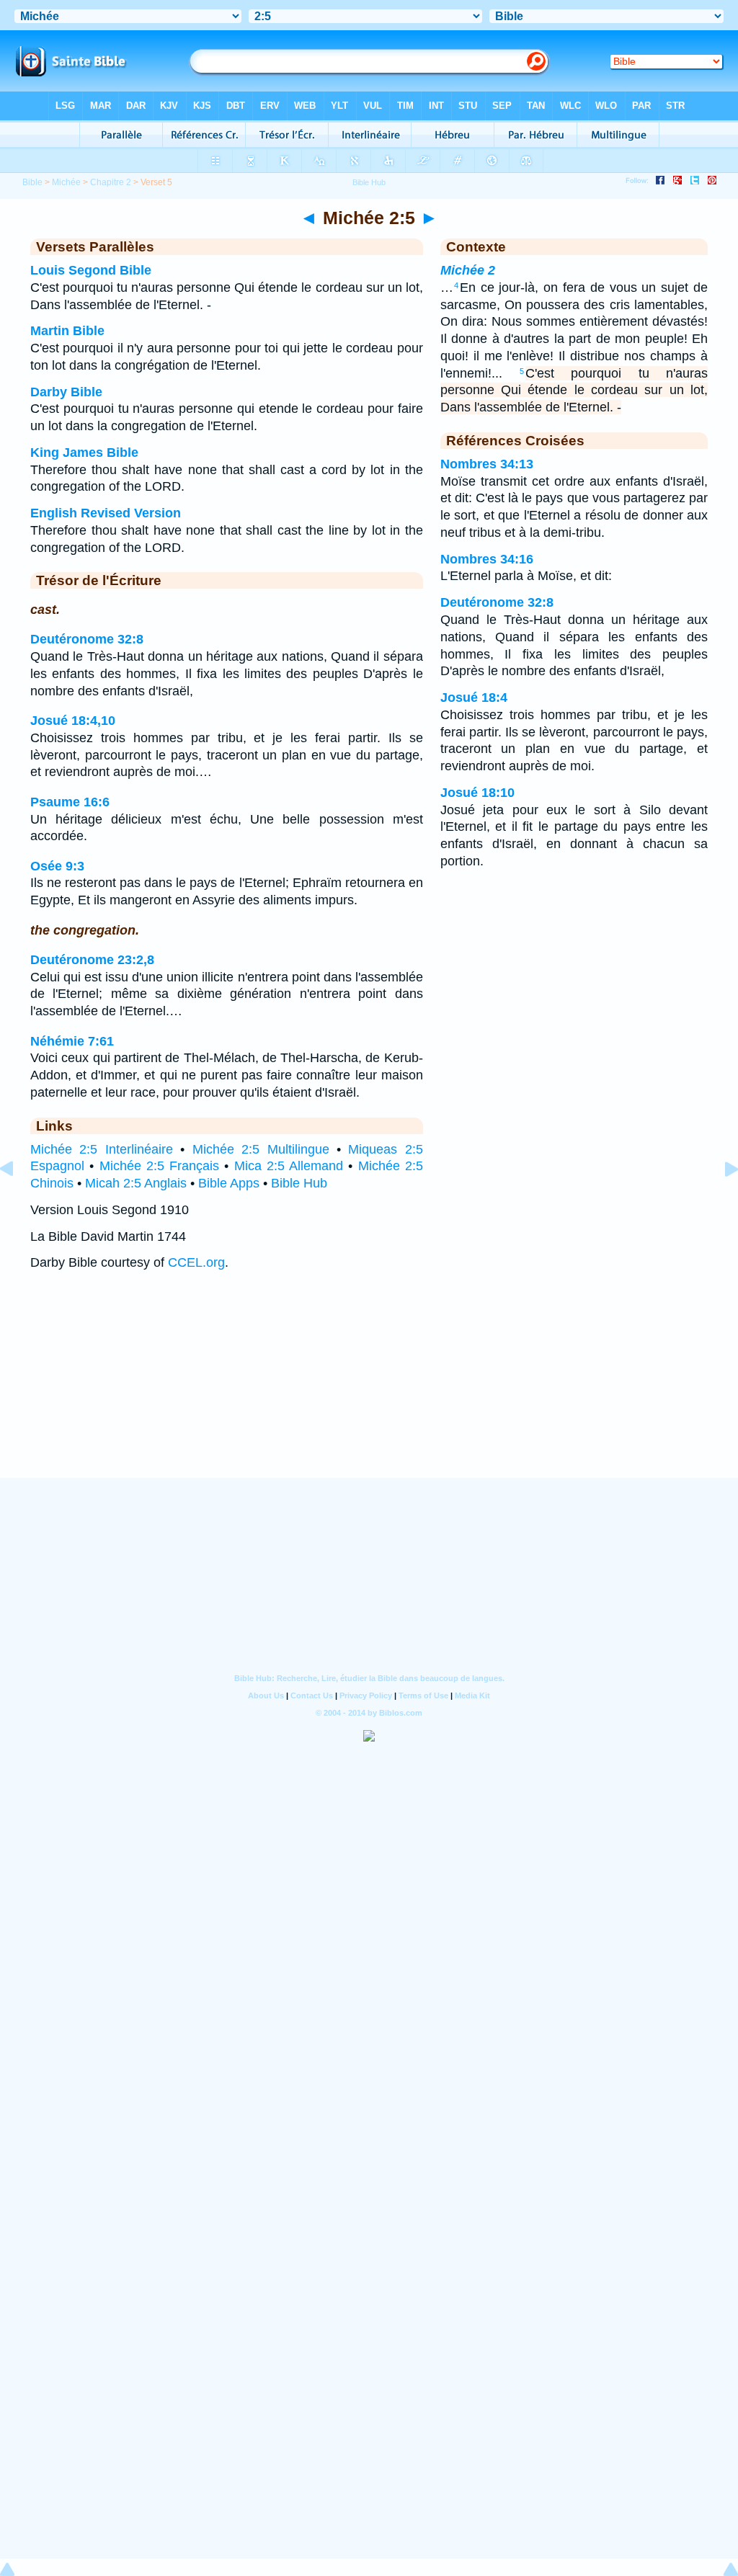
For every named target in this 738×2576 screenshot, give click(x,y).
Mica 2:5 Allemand (289, 1166)
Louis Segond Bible (91, 270)
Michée (66, 182)
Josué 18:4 (474, 698)
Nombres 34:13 (487, 464)
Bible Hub (299, 1183)
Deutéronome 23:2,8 (92, 960)
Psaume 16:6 (70, 802)
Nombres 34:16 (487, 559)
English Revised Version (106, 513)
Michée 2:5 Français (160, 1166)
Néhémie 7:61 (72, 1041)
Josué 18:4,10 (73, 721)
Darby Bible (66, 392)
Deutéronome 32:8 (87, 639)
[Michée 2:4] (18, 1201)
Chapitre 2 (111, 182)
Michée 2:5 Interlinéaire (102, 1149)
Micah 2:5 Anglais (136, 1183)
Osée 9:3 (57, 866)
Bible (32, 182)
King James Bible (84, 453)
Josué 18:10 (477, 793)
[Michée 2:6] (720, 1201)
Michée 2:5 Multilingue (261, 1149)
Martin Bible (67, 331)
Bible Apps (229, 1183)
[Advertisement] (369, 1389)
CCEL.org (196, 1262)
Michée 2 (468, 270)
